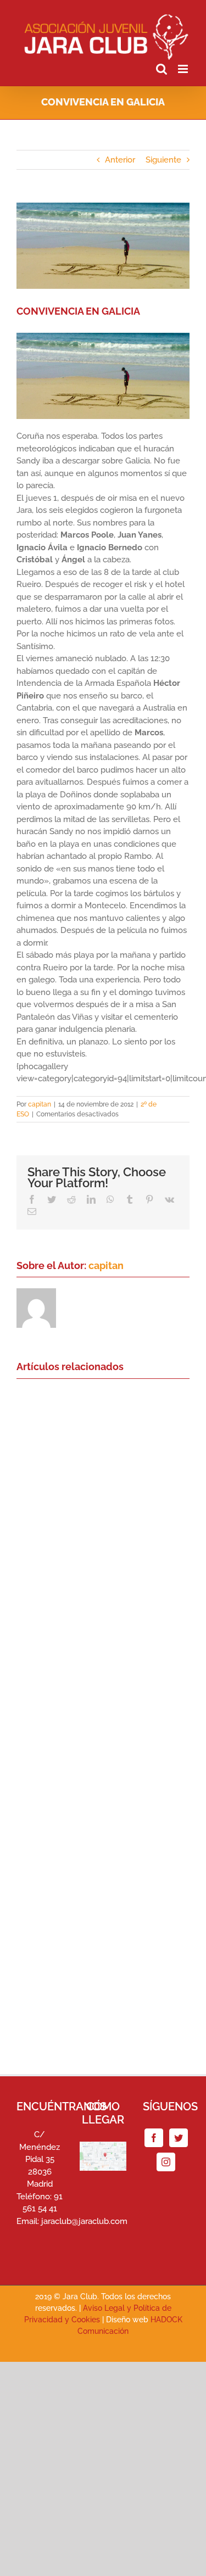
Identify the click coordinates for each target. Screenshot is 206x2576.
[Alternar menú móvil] (184, 69)
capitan (40, 1104)
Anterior (120, 160)
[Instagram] (166, 2162)
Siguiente (163, 160)
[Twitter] (179, 2138)
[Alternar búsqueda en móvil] (162, 69)
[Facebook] (154, 2138)
